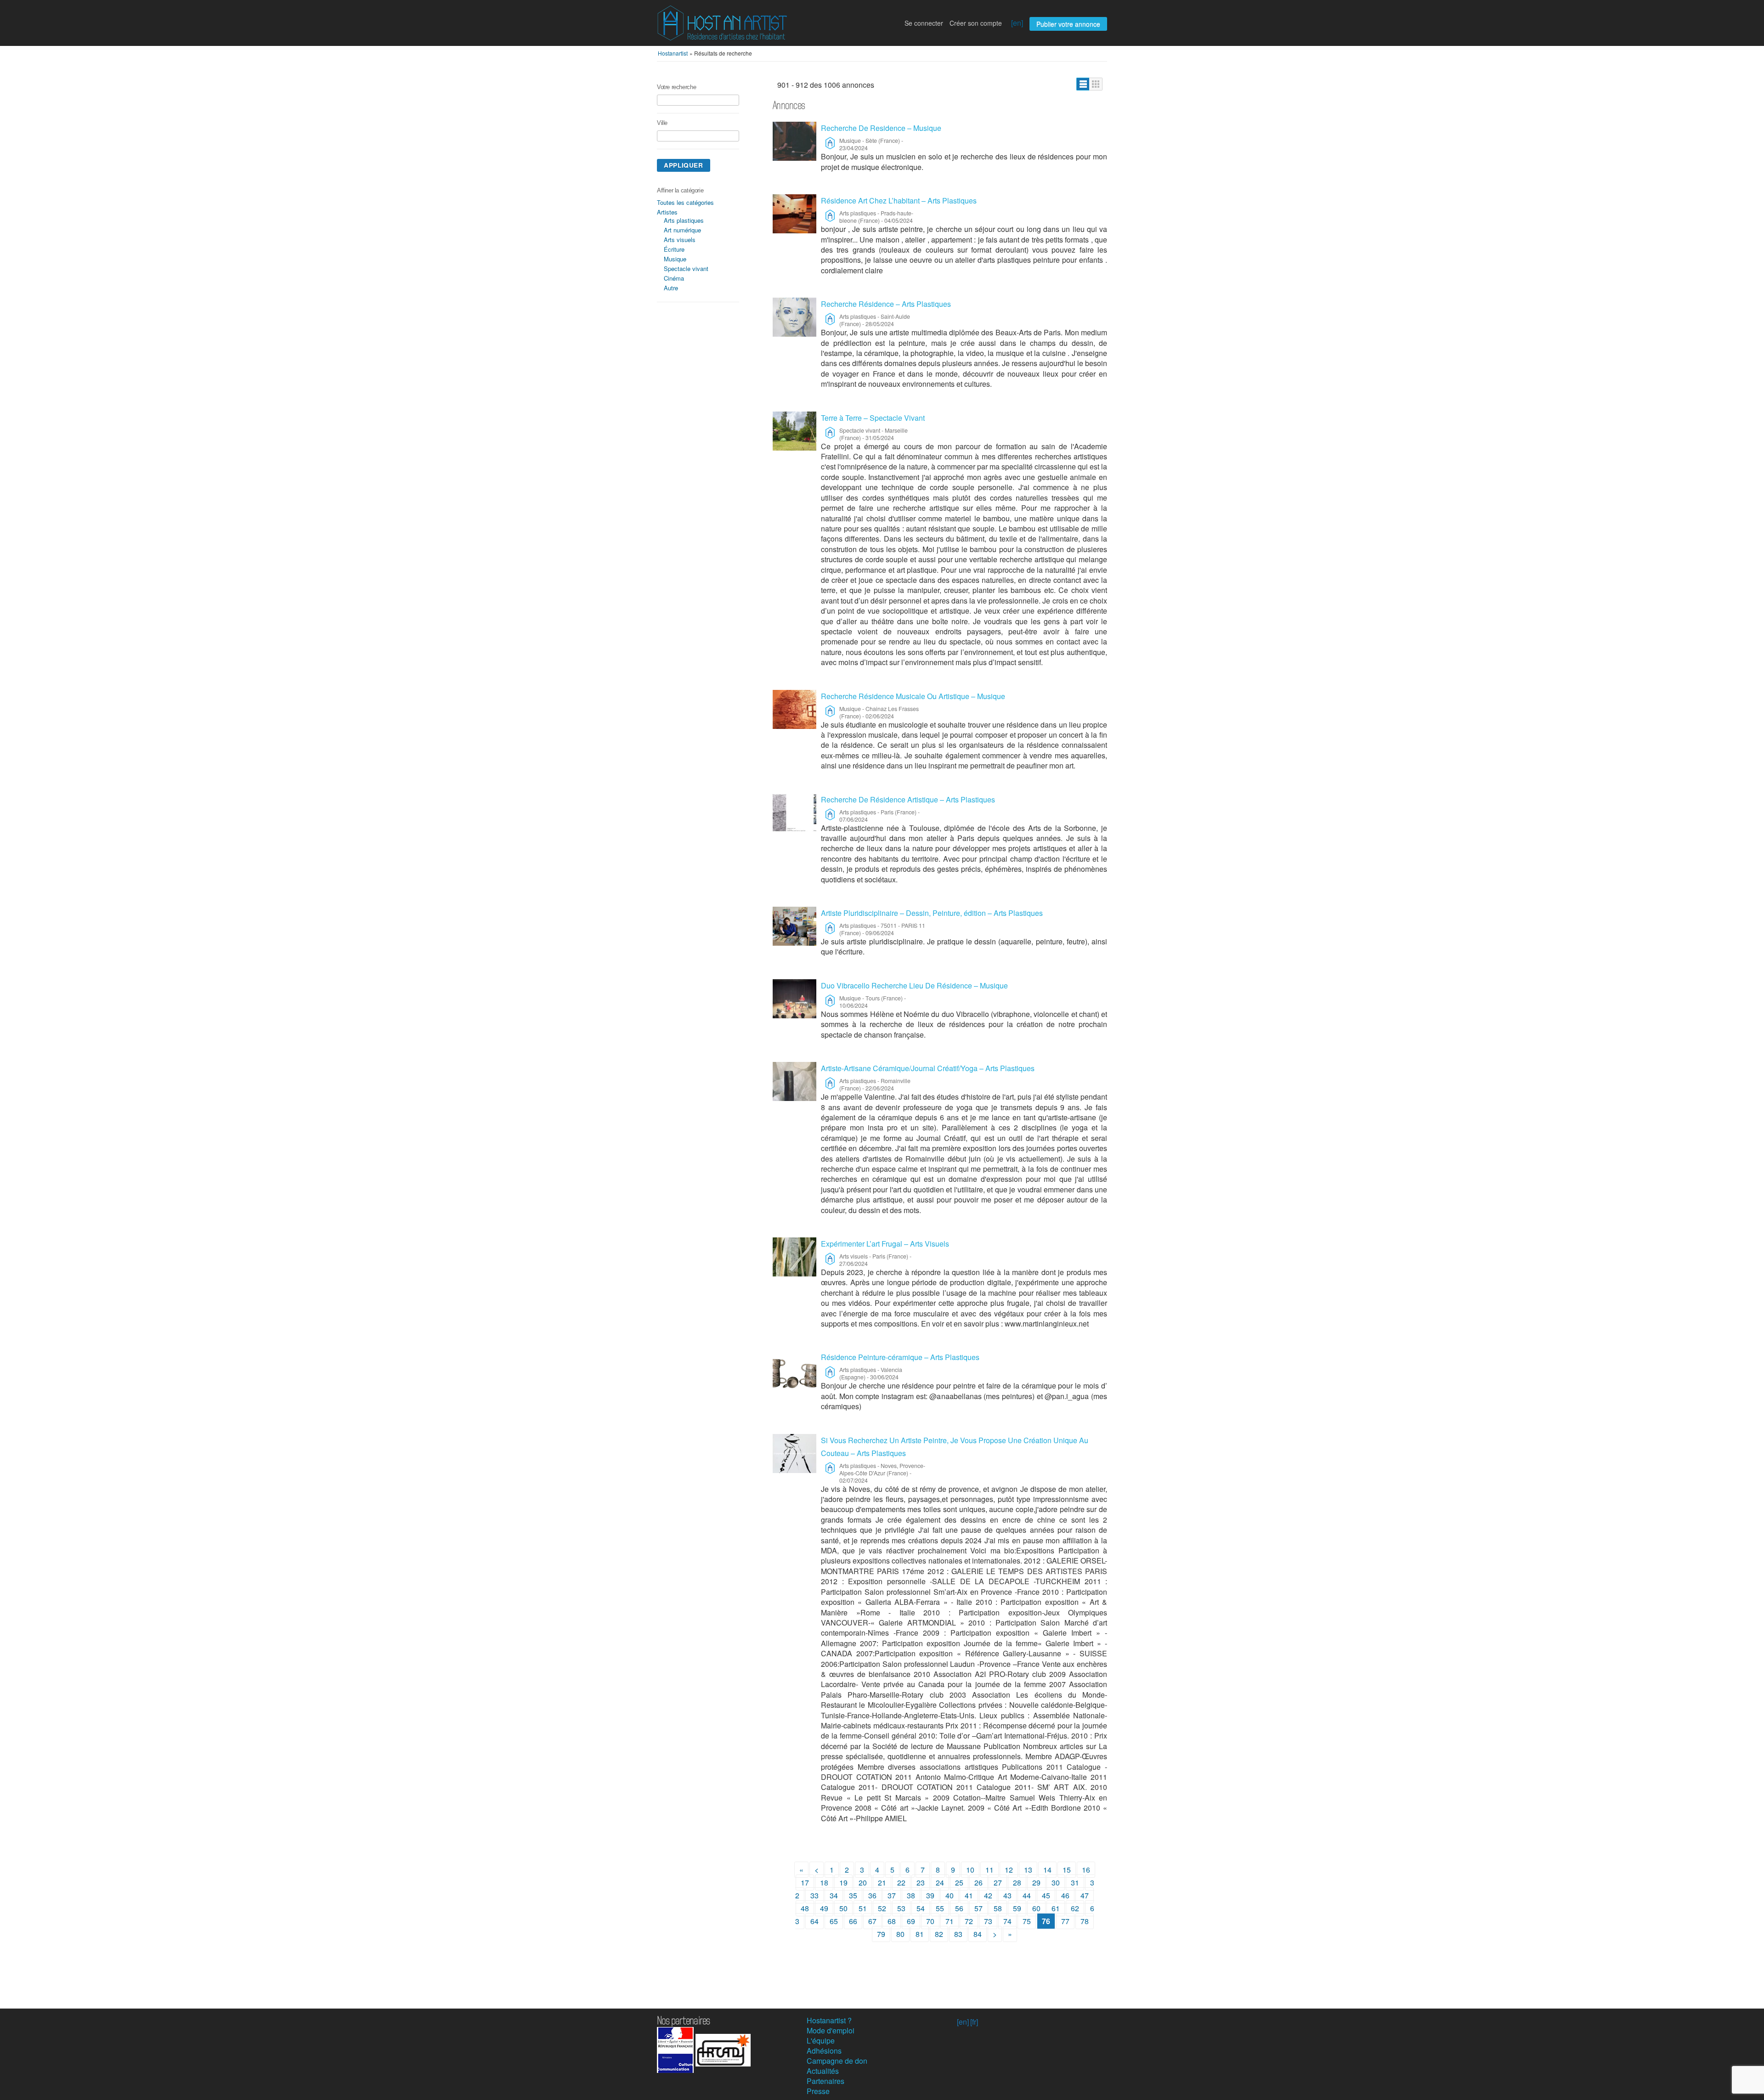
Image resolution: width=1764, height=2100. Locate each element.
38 (911, 1895)
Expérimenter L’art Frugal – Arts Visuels (885, 1244)
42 (988, 1895)
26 (978, 1883)
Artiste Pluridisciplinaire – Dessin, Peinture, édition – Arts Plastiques (932, 913)
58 (998, 1908)
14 (1047, 1870)
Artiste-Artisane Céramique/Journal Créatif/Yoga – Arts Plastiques (928, 1068)
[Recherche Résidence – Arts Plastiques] (794, 317)
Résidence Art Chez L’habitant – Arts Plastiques (899, 200)
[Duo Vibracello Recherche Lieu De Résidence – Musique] (794, 999)
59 (1017, 1908)
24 (940, 1883)
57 (978, 1908)
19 (843, 1883)
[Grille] (1096, 84)
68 (892, 1921)
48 (805, 1908)
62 (1075, 1908)
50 (843, 1908)
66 (853, 1921)
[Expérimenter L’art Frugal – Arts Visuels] (794, 1257)
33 (814, 1895)
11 (989, 1870)
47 (1085, 1895)
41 (969, 1895)
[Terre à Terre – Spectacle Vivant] (794, 431)
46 (1065, 1895)
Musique (675, 259)
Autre (671, 288)
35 (853, 1895)
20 (863, 1883)
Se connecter (924, 23)
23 (921, 1883)
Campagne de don (837, 2061)
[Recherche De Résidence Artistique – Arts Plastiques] (794, 813)
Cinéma (674, 278)
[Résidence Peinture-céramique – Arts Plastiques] (794, 1370)
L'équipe (821, 2041)
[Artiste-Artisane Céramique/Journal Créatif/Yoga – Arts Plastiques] (794, 1081)
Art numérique (682, 230)
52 (882, 1908)
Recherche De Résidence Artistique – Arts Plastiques (908, 799)
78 (1085, 1921)
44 (1027, 1895)
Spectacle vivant (686, 268)
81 (920, 1934)
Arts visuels (680, 240)
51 (863, 1908)
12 (1009, 1870)
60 (1036, 1908)
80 (900, 1934)
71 (950, 1921)
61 (1056, 1908)
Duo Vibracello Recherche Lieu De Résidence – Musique (914, 985)
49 (824, 1908)
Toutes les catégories (685, 202)
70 (930, 1921)
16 (1086, 1870)
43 (1007, 1895)
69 (911, 1921)
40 (950, 1895)
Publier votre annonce (1068, 24)
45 (1046, 1895)
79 (881, 1934)
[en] (1017, 23)
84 (978, 1934)
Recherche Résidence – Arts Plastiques (886, 304)
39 (930, 1895)
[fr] (974, 2022)
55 (940, 1908)
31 (1075, 1883)
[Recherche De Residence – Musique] (794, 141)
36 (872, 1895)
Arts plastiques (684, 220)
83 (958, 1934)
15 (1067, 1870)
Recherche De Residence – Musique (881, 128)
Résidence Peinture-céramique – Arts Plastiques (900, 1357)
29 (1036, 1883)
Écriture (674, 249)
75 (1027, 1921)
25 (959, 1883)
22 (901, 1883)
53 (901, 1908)
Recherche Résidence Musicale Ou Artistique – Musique (913, 696)
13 (1028, 1870)
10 (970, 1870)
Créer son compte (976, 23)
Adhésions (824, 2051)
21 (882, 1883)
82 (939, 1934)
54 (921, 1908)
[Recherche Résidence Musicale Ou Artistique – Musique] (794, 709)
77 (1065, 1921)
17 (805, 1883)
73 (988, 1921)
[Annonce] (1083, 84)
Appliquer (684, 165)
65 (834, 1921)
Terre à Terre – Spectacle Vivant (873, 418)
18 (824, 1883)
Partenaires (825, 2081)
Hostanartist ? (829, 2020)
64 (814, 1921)
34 (834, 1895)
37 (892, 1895)
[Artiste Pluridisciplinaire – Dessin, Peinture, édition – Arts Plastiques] (794, 926)
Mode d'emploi (831, 2030)
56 (959, 1908)
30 (1056, 1883)
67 (872, 1921)
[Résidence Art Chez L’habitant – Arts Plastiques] (794, 214)
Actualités (823, 2071)
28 (1017, 1883)
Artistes (667, 212)
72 (969, 1921)
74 (1007, 1921)
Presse (818, 2091)
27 (998, 1883)
